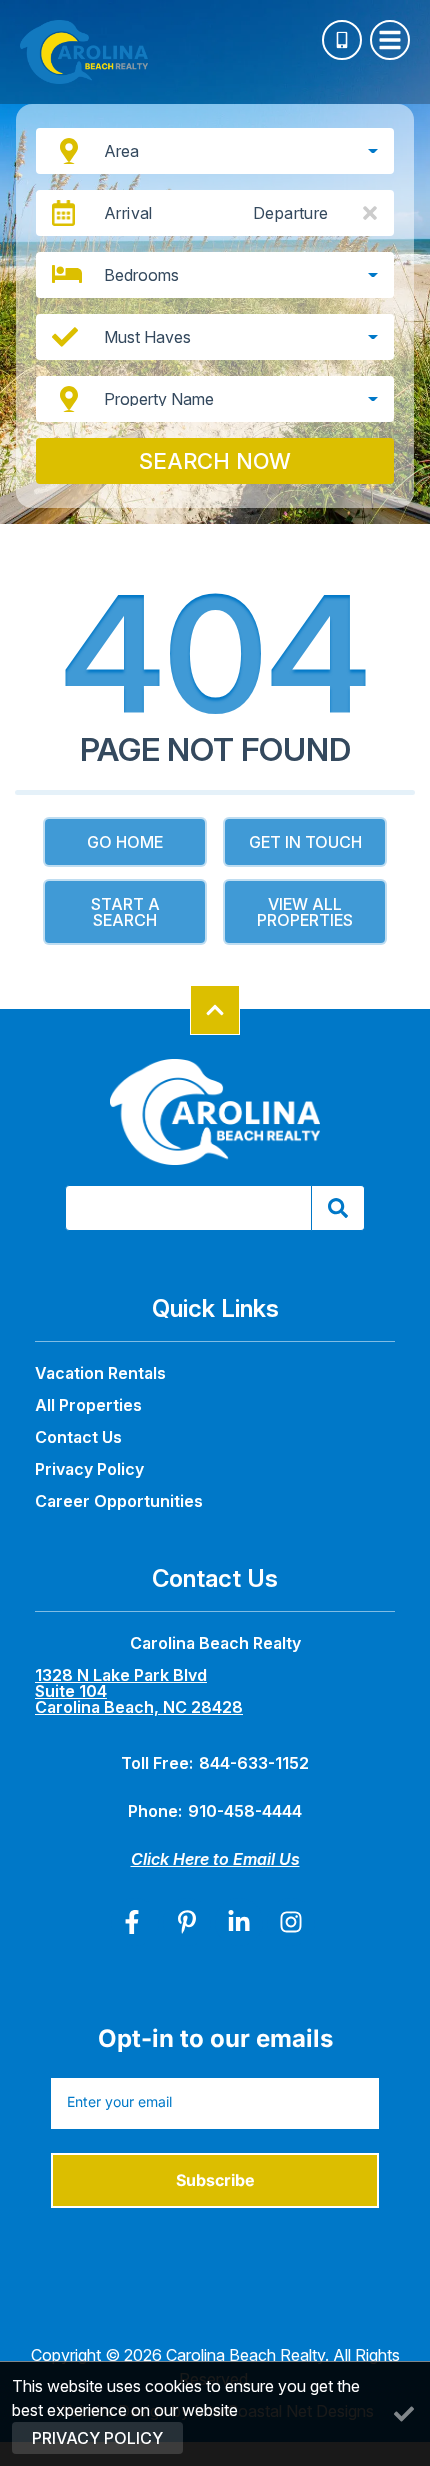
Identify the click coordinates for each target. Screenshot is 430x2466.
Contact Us (78, 1437)
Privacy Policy (89, 1469)
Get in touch (305, 842)
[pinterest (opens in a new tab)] (187, 1922)
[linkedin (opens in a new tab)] (239, 1922)
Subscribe (215, 2180)
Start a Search (125, 912)
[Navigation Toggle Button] (390, 40)
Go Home (125, 842)
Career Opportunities (119, 1501)
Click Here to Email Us (215, 1859)
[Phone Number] (342, 40)
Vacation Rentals (100, 1373)
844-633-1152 (254, 1763)
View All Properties (305, 912)
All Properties (88, 1405)
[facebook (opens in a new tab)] (135, 1922)
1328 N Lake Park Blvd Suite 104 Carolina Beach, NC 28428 (139, 1691)
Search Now (215, 461)
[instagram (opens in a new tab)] (291, 1922)
